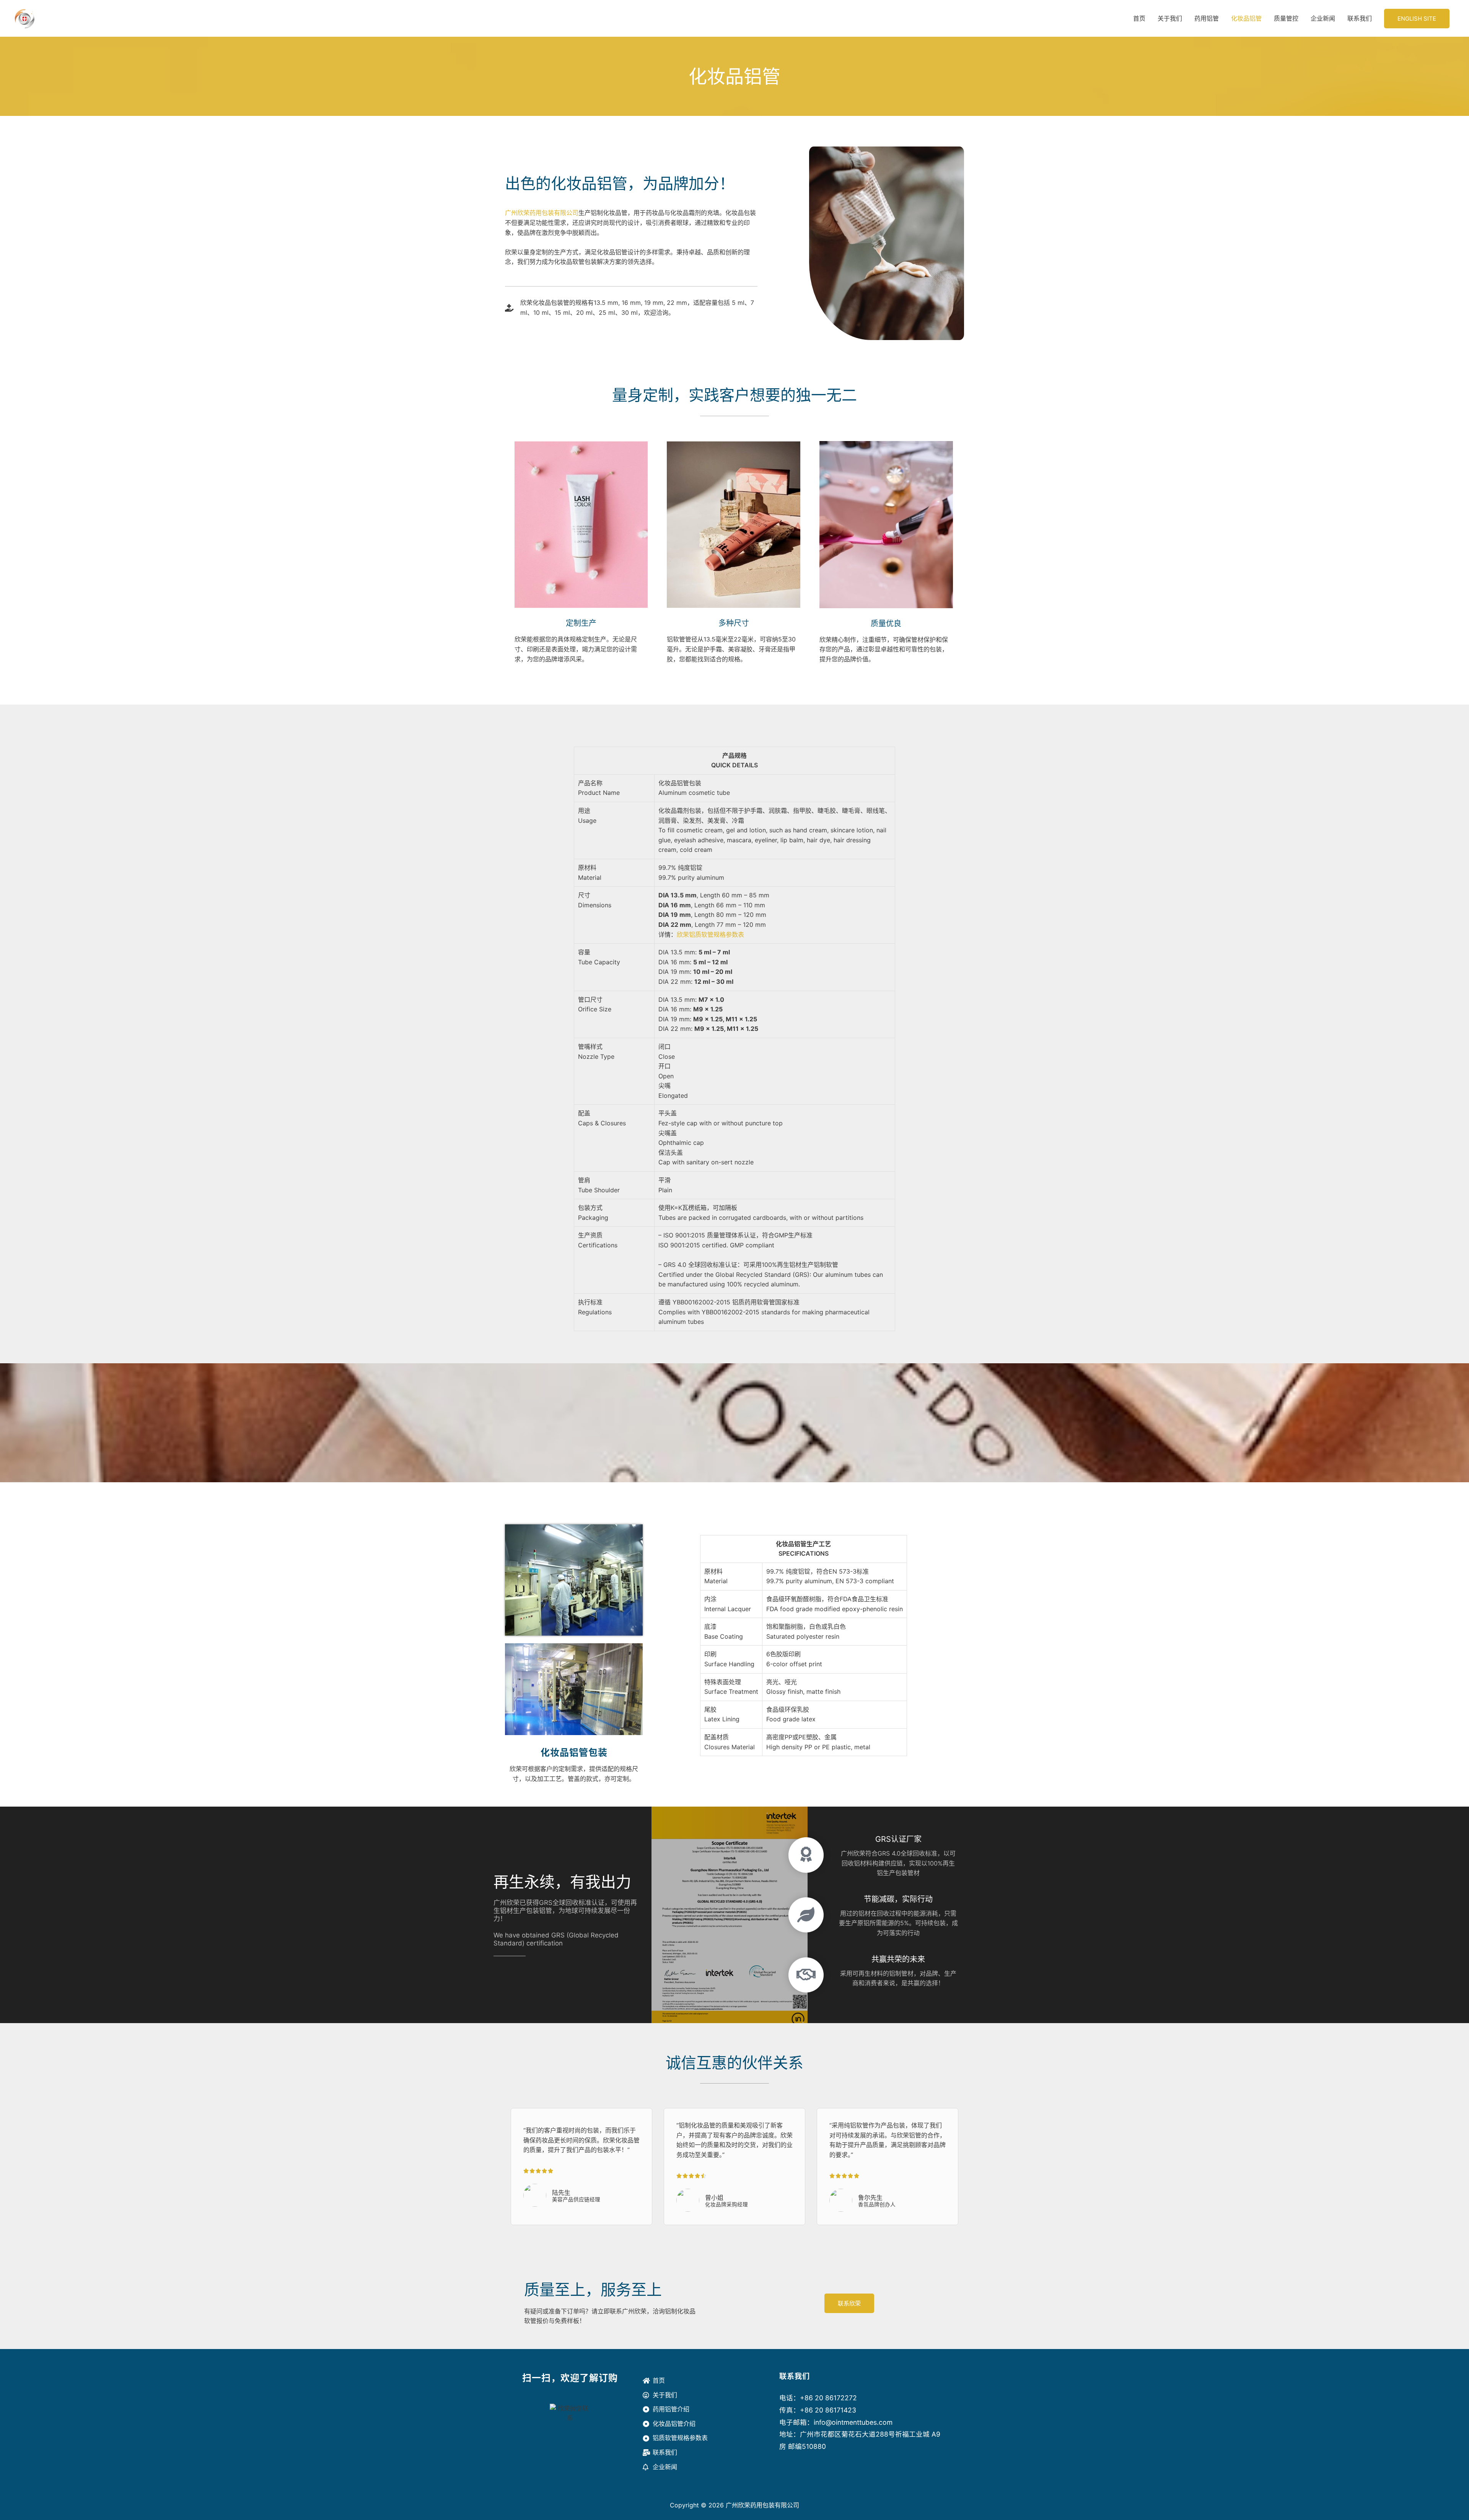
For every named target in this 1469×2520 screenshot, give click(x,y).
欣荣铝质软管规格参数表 (710, 934)
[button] (1417, 19)
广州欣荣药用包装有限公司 (542, 213)
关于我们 (1170, 18)
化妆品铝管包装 (574, 1752)
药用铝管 (1207, 18)
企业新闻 (1323, 18)
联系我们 (1360, 18)
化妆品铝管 (1246, 18)
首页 (1139, 18)
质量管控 (1286, 18)
